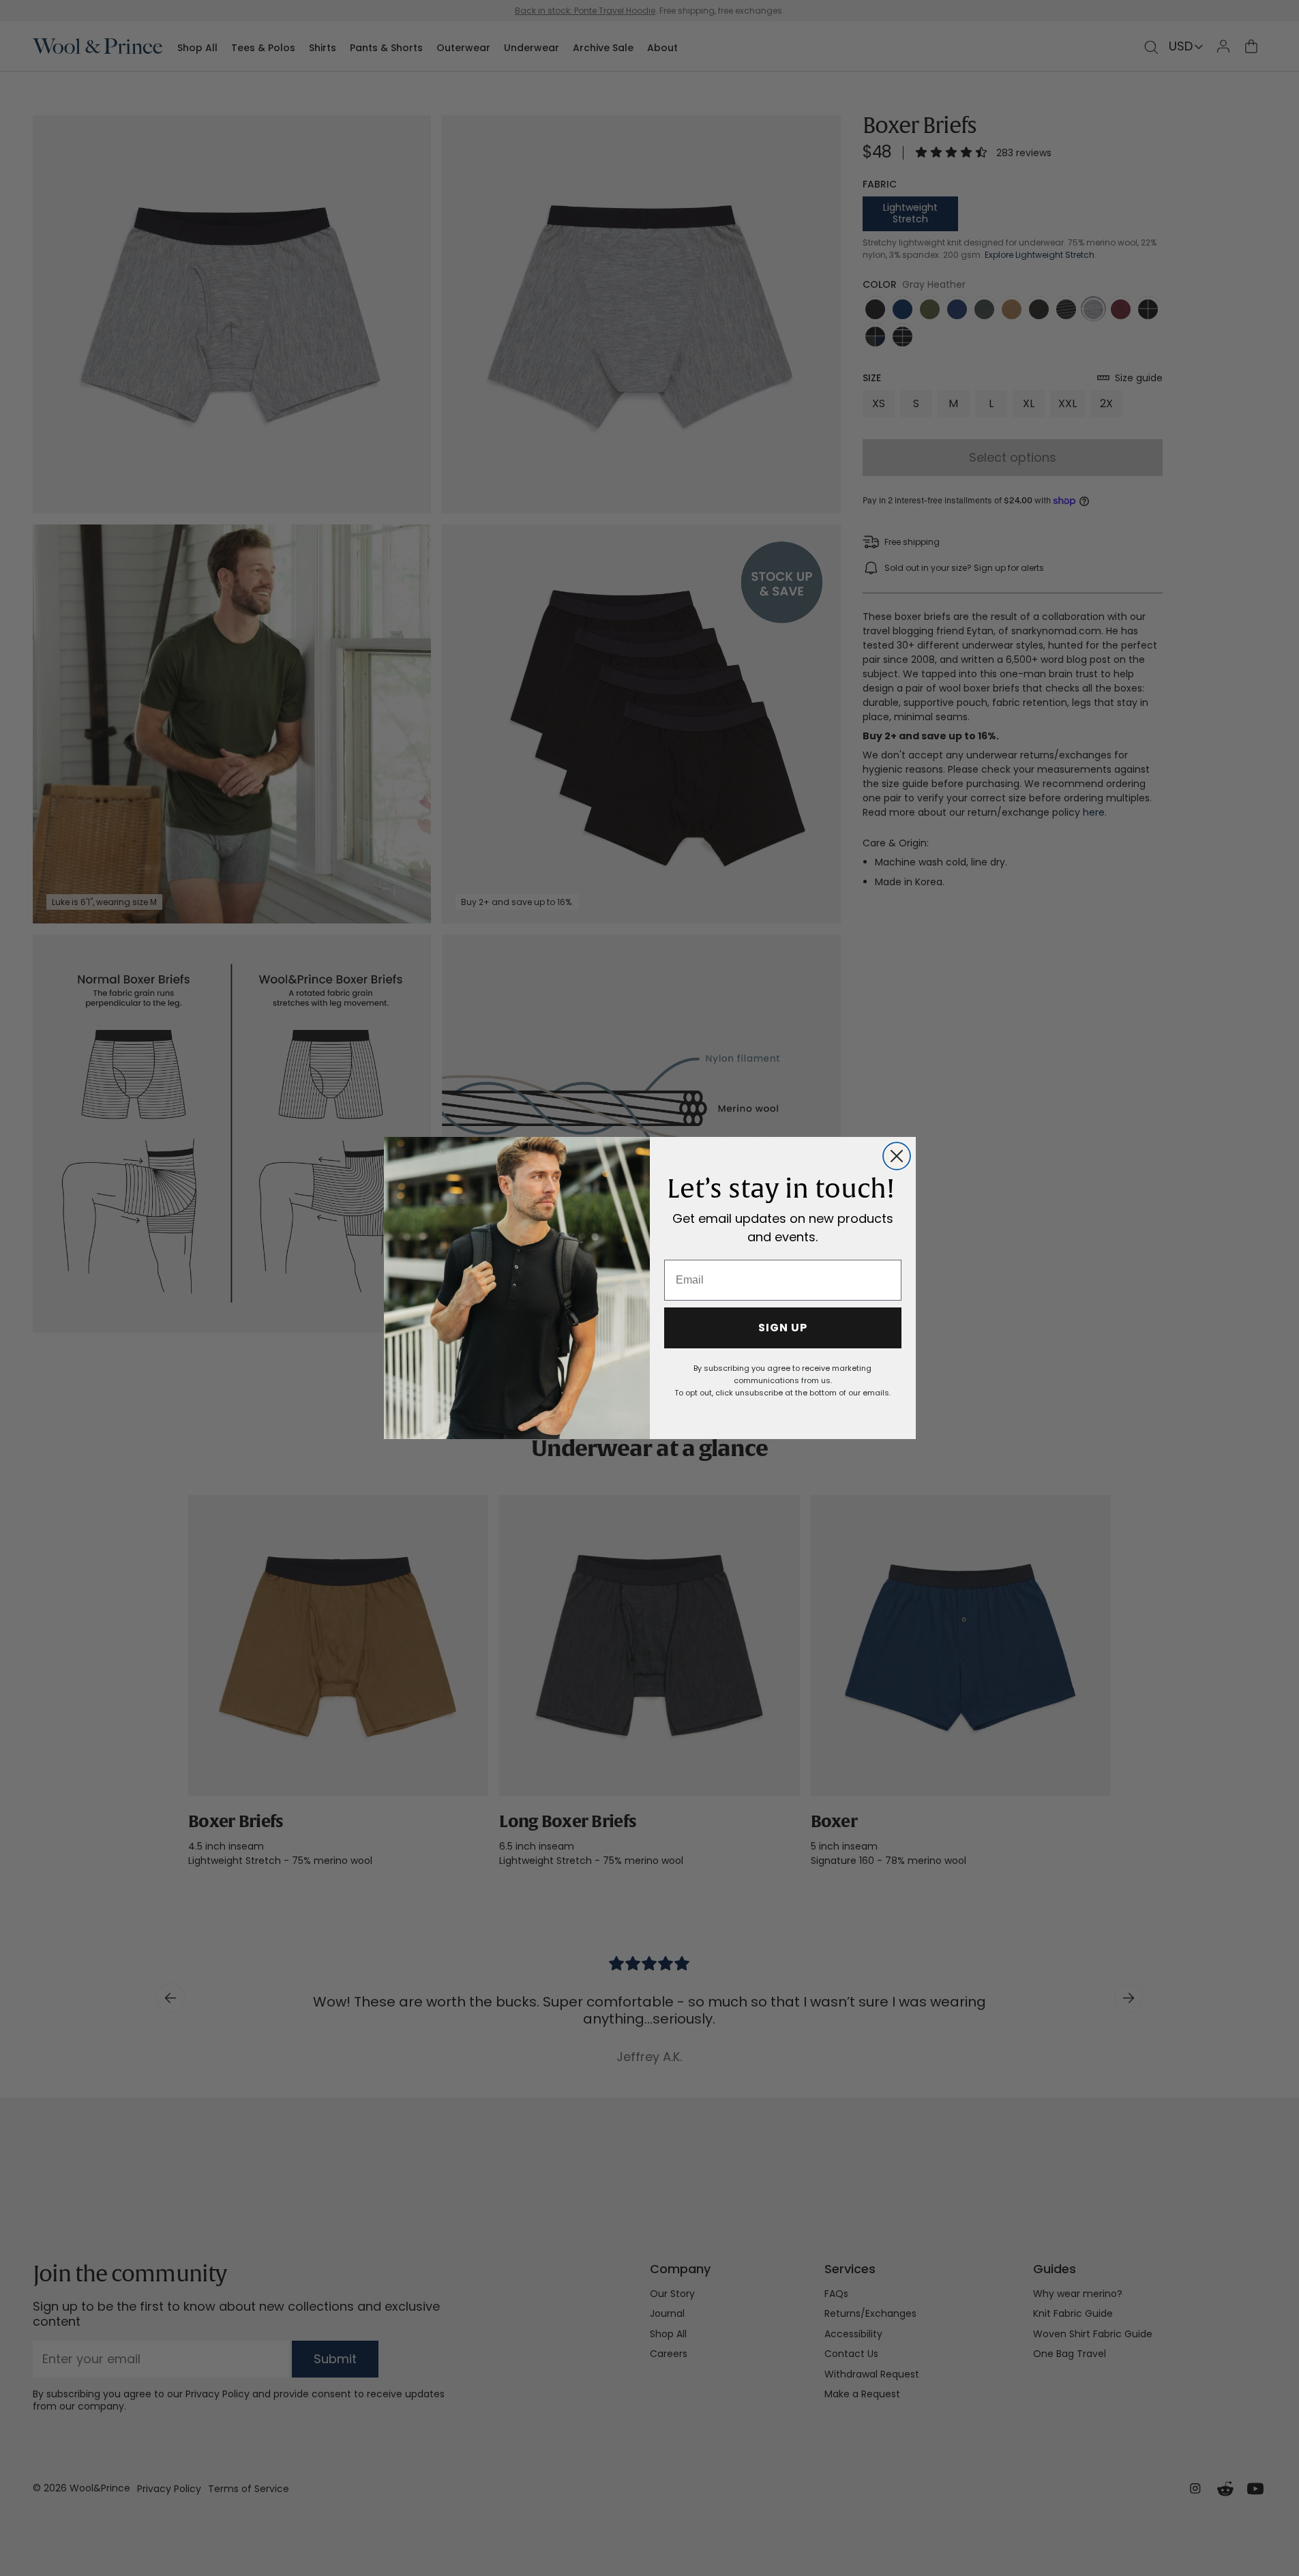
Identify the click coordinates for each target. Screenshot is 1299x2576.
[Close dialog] (897, 1156)
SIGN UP (783, 1328)
